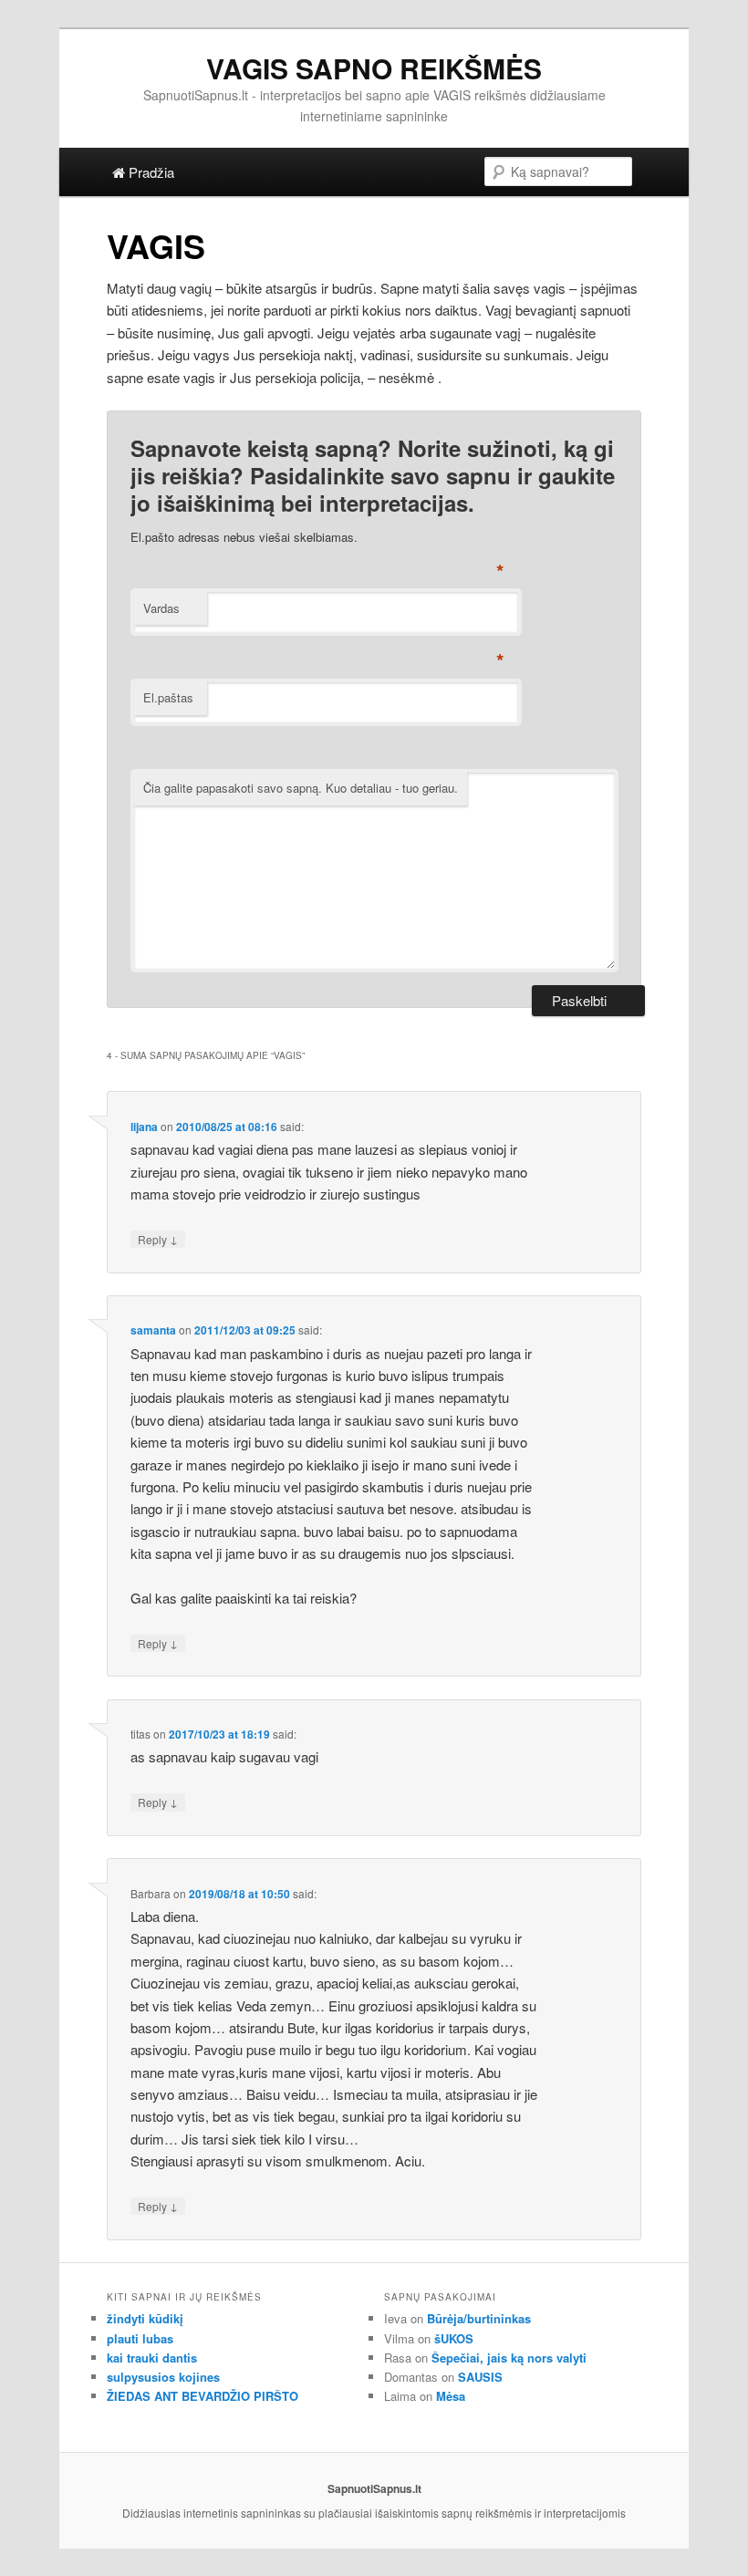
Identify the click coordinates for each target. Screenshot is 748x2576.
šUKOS (454, 2338)
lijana (144, 1127)
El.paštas (168, 697)
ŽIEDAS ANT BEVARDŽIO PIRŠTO (203, 2396)
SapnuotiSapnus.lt (374, 2488)
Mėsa (451, 2396)
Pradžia (150, 172)
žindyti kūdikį (145, 2318)
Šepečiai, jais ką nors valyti (509, 2358)
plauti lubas (140, 2338)
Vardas (161, 608)
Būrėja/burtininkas (479, 2318)
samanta (153, 1330)
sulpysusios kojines (163, 2377)
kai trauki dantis (152, 2358)
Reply (158, 1239)
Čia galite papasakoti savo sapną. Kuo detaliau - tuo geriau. (301, 788)
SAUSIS (480, 2377)
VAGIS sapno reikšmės (374, 68)
